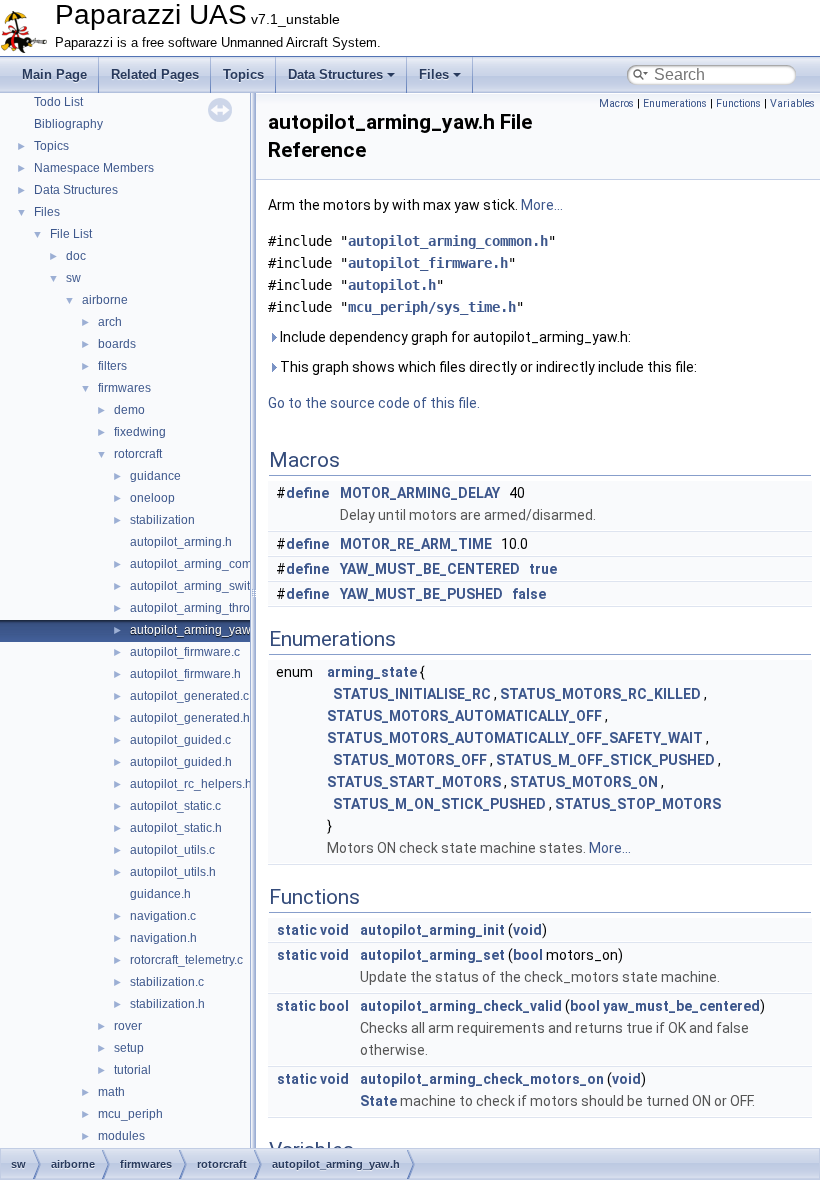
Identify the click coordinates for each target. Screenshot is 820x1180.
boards (117, 344)
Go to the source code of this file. (374, 403)
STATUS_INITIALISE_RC (412, 694)
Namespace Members (94, 168)
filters (112, 366)
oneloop (152, 498)
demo (129, 410)
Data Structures (335, 74)
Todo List (58, 102)
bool (528, 955)
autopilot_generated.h (190, 718)
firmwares (124, 388)
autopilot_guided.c (180, 740)
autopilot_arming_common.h (208, 564)
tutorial (132, 1070)
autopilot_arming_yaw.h (195, 630)
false (529, 594)
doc (76, 256)
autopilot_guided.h (181, 762)
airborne (105, 300)
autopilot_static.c (175, 806)
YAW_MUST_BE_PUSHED (421, 594)
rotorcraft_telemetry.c (186, 960)
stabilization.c (167, 982)
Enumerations (675, 103)
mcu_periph (130, 1114)
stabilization (162, 520)
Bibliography (68, 124)
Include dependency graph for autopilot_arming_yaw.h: (454, 337)
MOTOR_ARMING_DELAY (420, 493)
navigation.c (163, 916)
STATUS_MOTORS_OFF (410, 760)
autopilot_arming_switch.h (201, 586)
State (378, 1101)
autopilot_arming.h (181, 542)
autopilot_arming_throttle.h (203, 608)
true (543, 569)
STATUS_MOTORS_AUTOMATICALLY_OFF (464, 716)
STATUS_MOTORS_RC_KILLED (600, 694)
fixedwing (140, 432)
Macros (616, 103)
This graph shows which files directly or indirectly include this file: (487, 367)
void (334, 930)
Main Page (54, 74)
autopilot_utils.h (173, 872)
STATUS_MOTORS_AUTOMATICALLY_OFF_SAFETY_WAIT (515, 738)
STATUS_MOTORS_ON (584, 782)
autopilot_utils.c (172, 850)
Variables (792, 103)
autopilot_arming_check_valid (461, 1006)
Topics (243, 74)
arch (110, 322)
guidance (155, 476)
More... (542, 205)
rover (128, 1026)
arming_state (372, 672)
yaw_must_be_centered (681, 1006)
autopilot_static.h (176, 828)
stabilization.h (167, 1004)
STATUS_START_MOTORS (414, 782)
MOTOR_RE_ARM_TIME (416, 544)
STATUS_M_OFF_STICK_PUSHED (605, 760)
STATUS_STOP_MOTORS (638, 804)
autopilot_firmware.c (185, 652)
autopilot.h (392, 285)
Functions (738, 103)
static (297, 930)
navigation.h (163, 938)
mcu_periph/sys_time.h (432, 307)
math (111, 1092)
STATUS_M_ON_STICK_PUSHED (439, 804)
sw (73, 278)
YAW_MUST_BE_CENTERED (430, 569)
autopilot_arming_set (432, 955)
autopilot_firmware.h (185, 674)
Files (434, 74)
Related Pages (155, 74)
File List (71, 234)
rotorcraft (138, 454)
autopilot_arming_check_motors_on (482, 1079)
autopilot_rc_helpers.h (191, 784)
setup (129, 1048)
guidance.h (160, 894)
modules (121, 1136)
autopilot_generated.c (189, 696)
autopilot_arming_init (432, 930)
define (307, 493)
